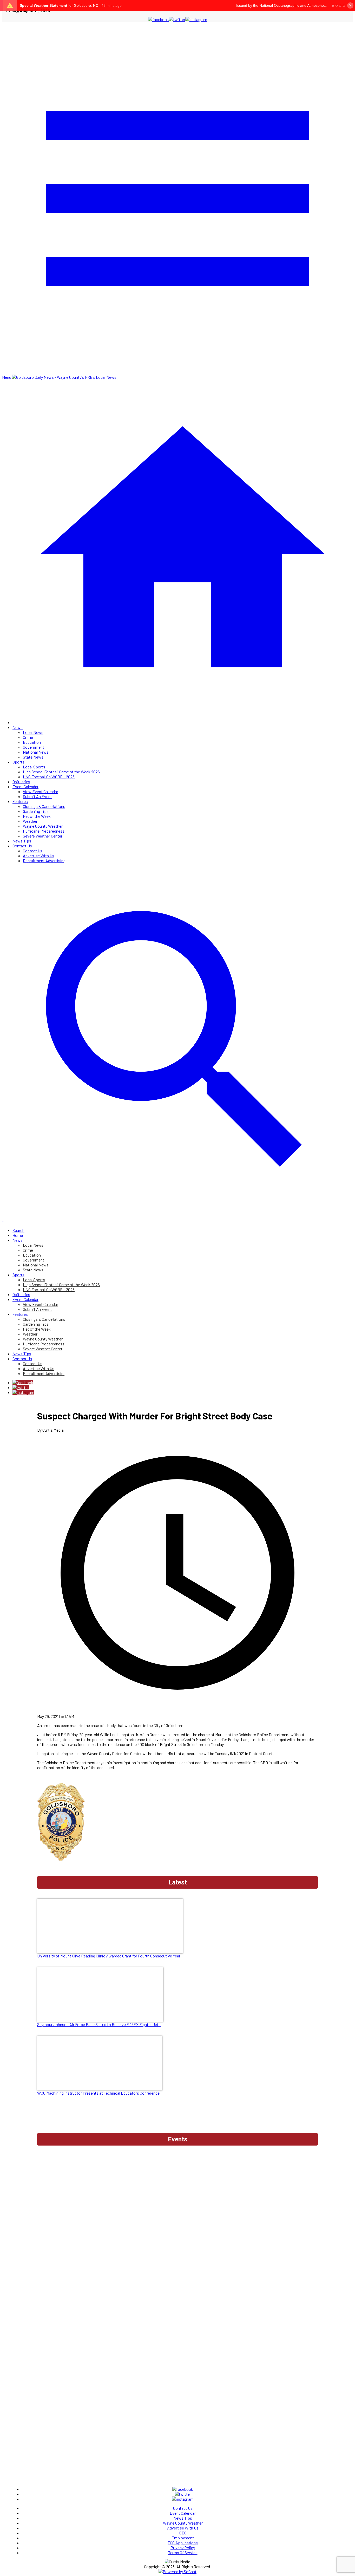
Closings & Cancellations (44, 806)
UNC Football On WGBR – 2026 (49, 777)
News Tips (22, 841)
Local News (33, 732)
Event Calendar (25, 786)
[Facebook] (23, 1382)
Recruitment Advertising (44, 861)
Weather (30, 821)
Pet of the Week (37, 816)
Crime (28, 737)
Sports (18, 762)
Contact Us (22, 846)
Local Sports (34, 767)
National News (36, 752)
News (18, 727)
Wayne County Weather (43, 826)
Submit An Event (37, 796)
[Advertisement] (177, 2162)
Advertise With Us (39, 856)
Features (20, 801)
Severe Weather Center (43, 836)
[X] (21, 1387)
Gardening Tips (36, 811)
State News (33, 757)
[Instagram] (23, 1392)
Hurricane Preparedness (44, 831)
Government (34, 747)
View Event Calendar (41, 791)
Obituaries (21, 782)
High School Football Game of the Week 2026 (61, 772)
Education (32, 742)
